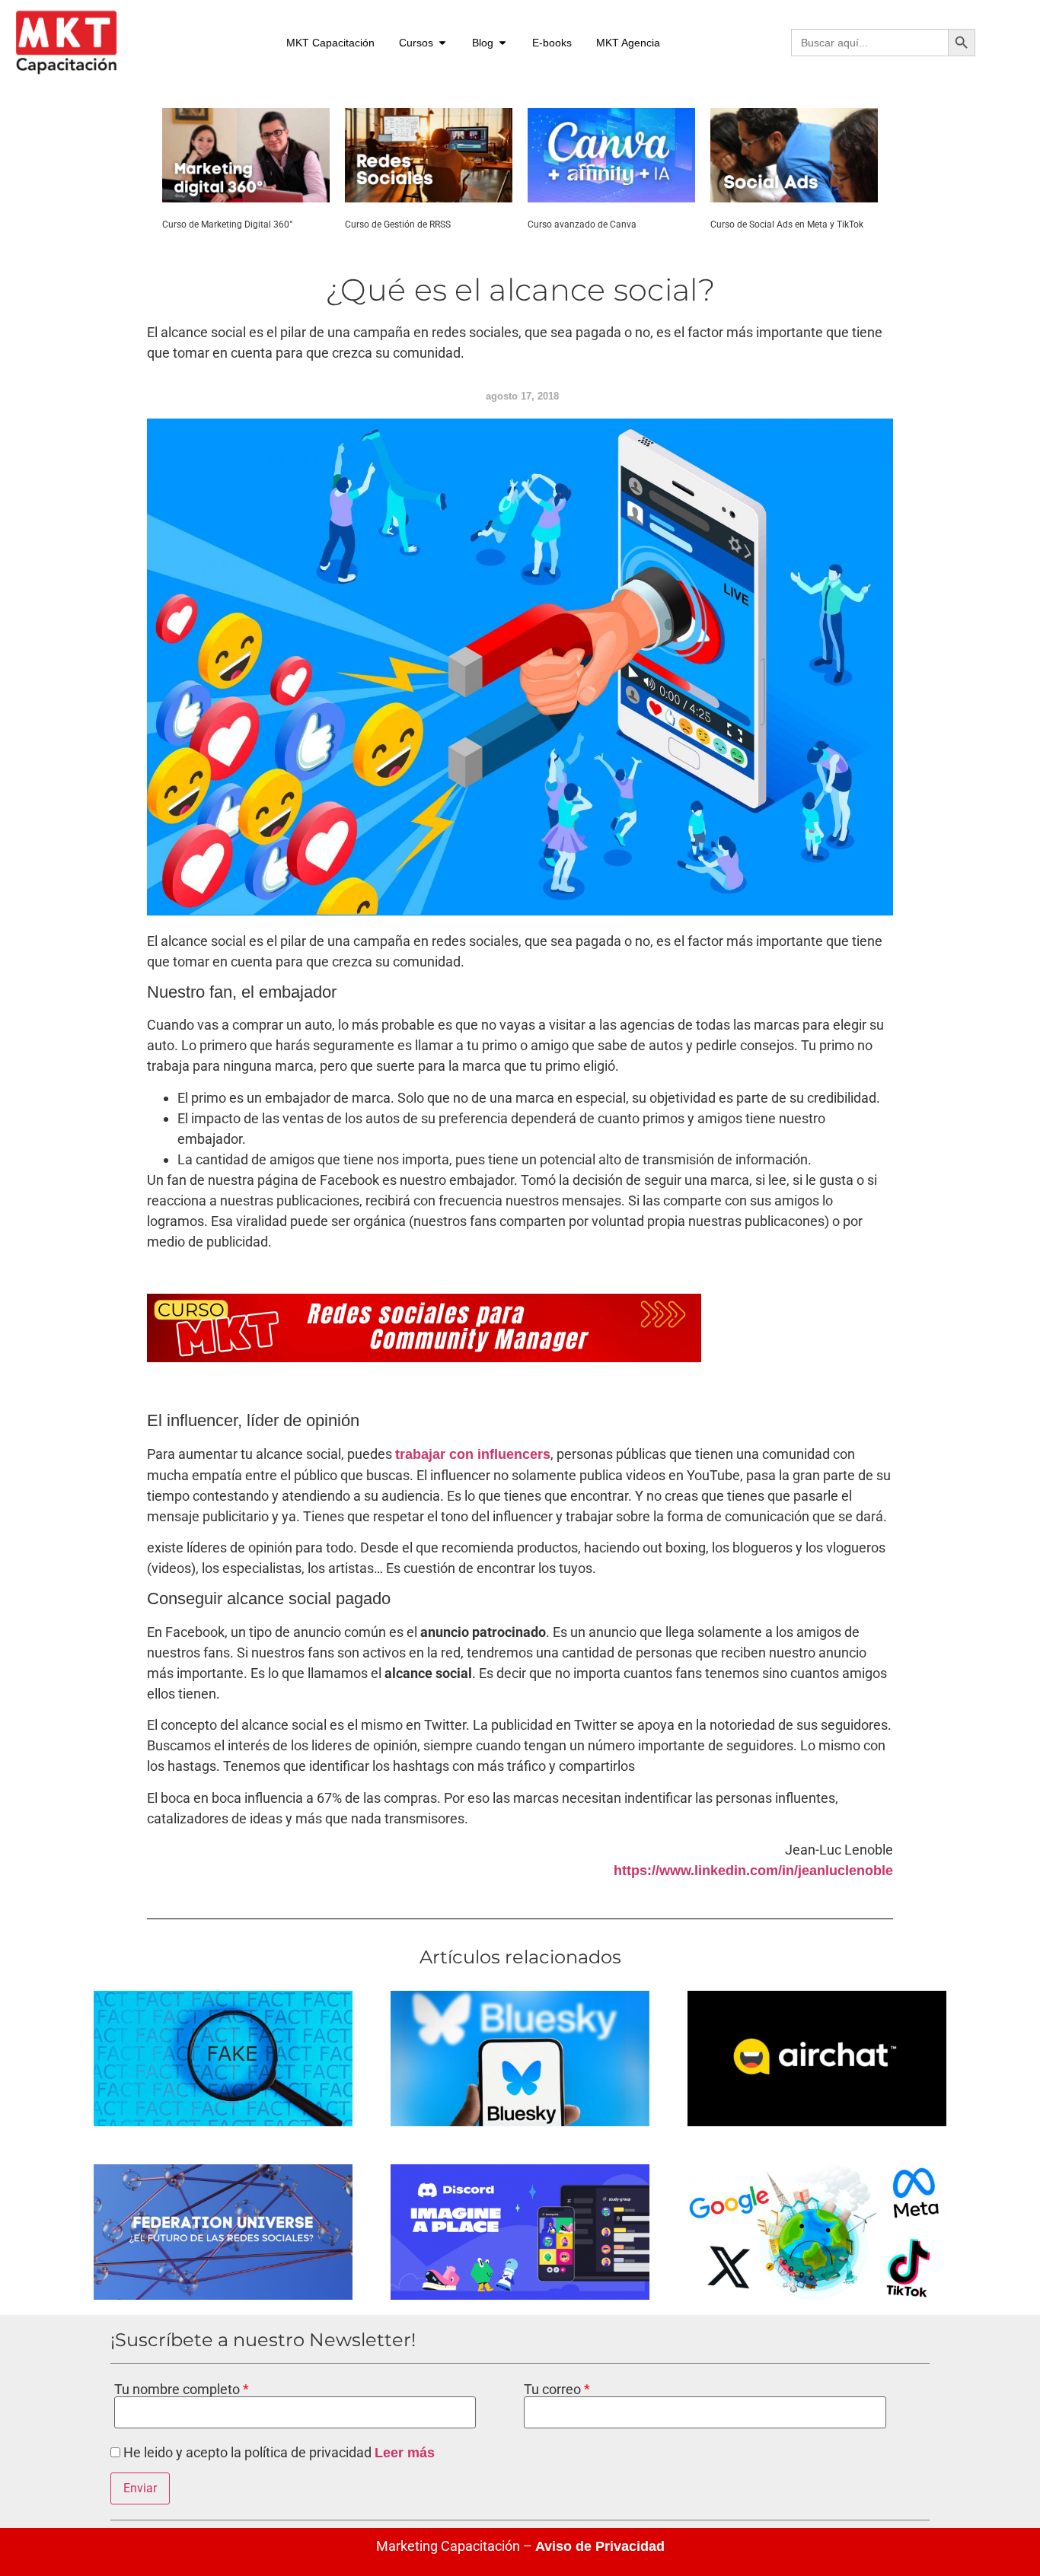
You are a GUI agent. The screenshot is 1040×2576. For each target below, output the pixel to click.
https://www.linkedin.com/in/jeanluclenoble (753, 1871)
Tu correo (554, 2390)
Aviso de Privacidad (600, 2546)
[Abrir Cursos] (442, 43)
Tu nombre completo (179, 2390)
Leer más (405, 2453)
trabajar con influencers (473, 1454)
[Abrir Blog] (502, 43)
